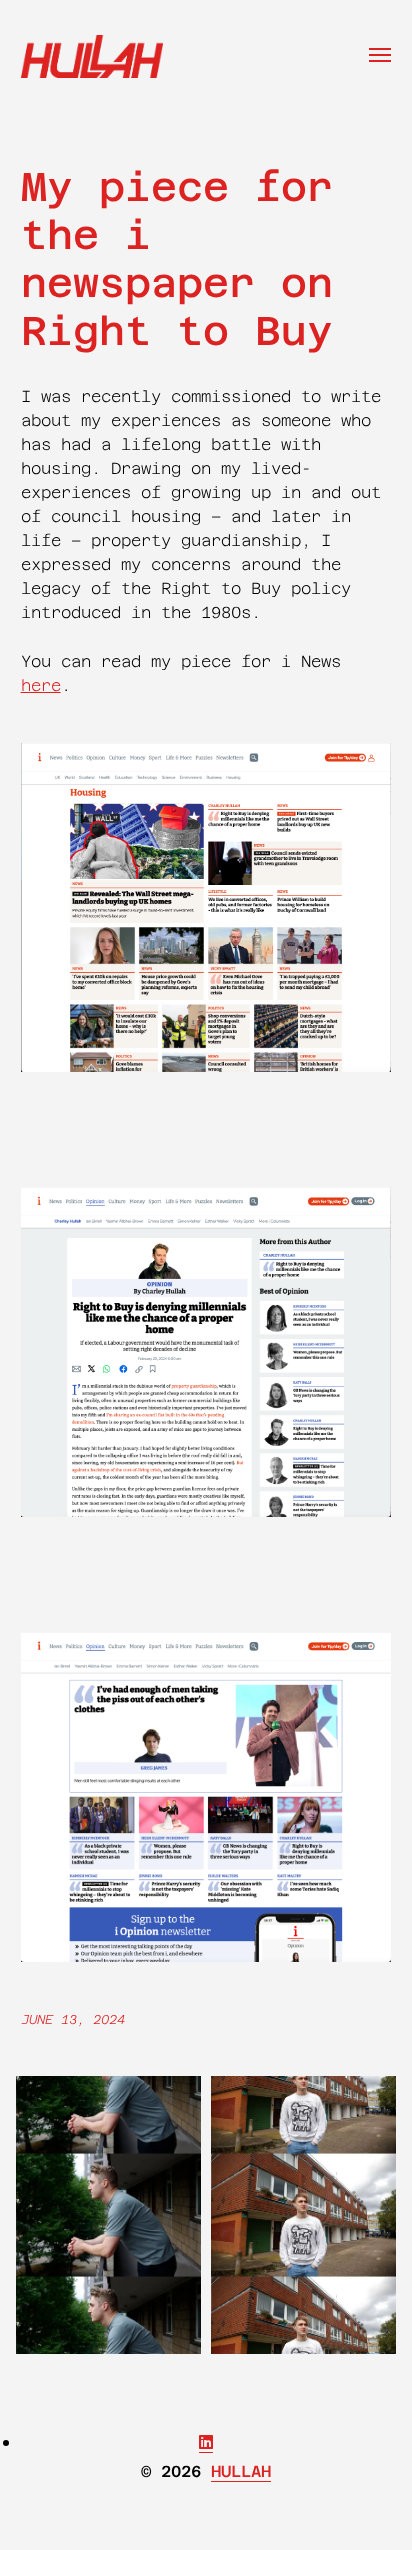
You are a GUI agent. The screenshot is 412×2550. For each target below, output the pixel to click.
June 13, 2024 (73, 2019)
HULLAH (241, 2471)
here (41, 685)
